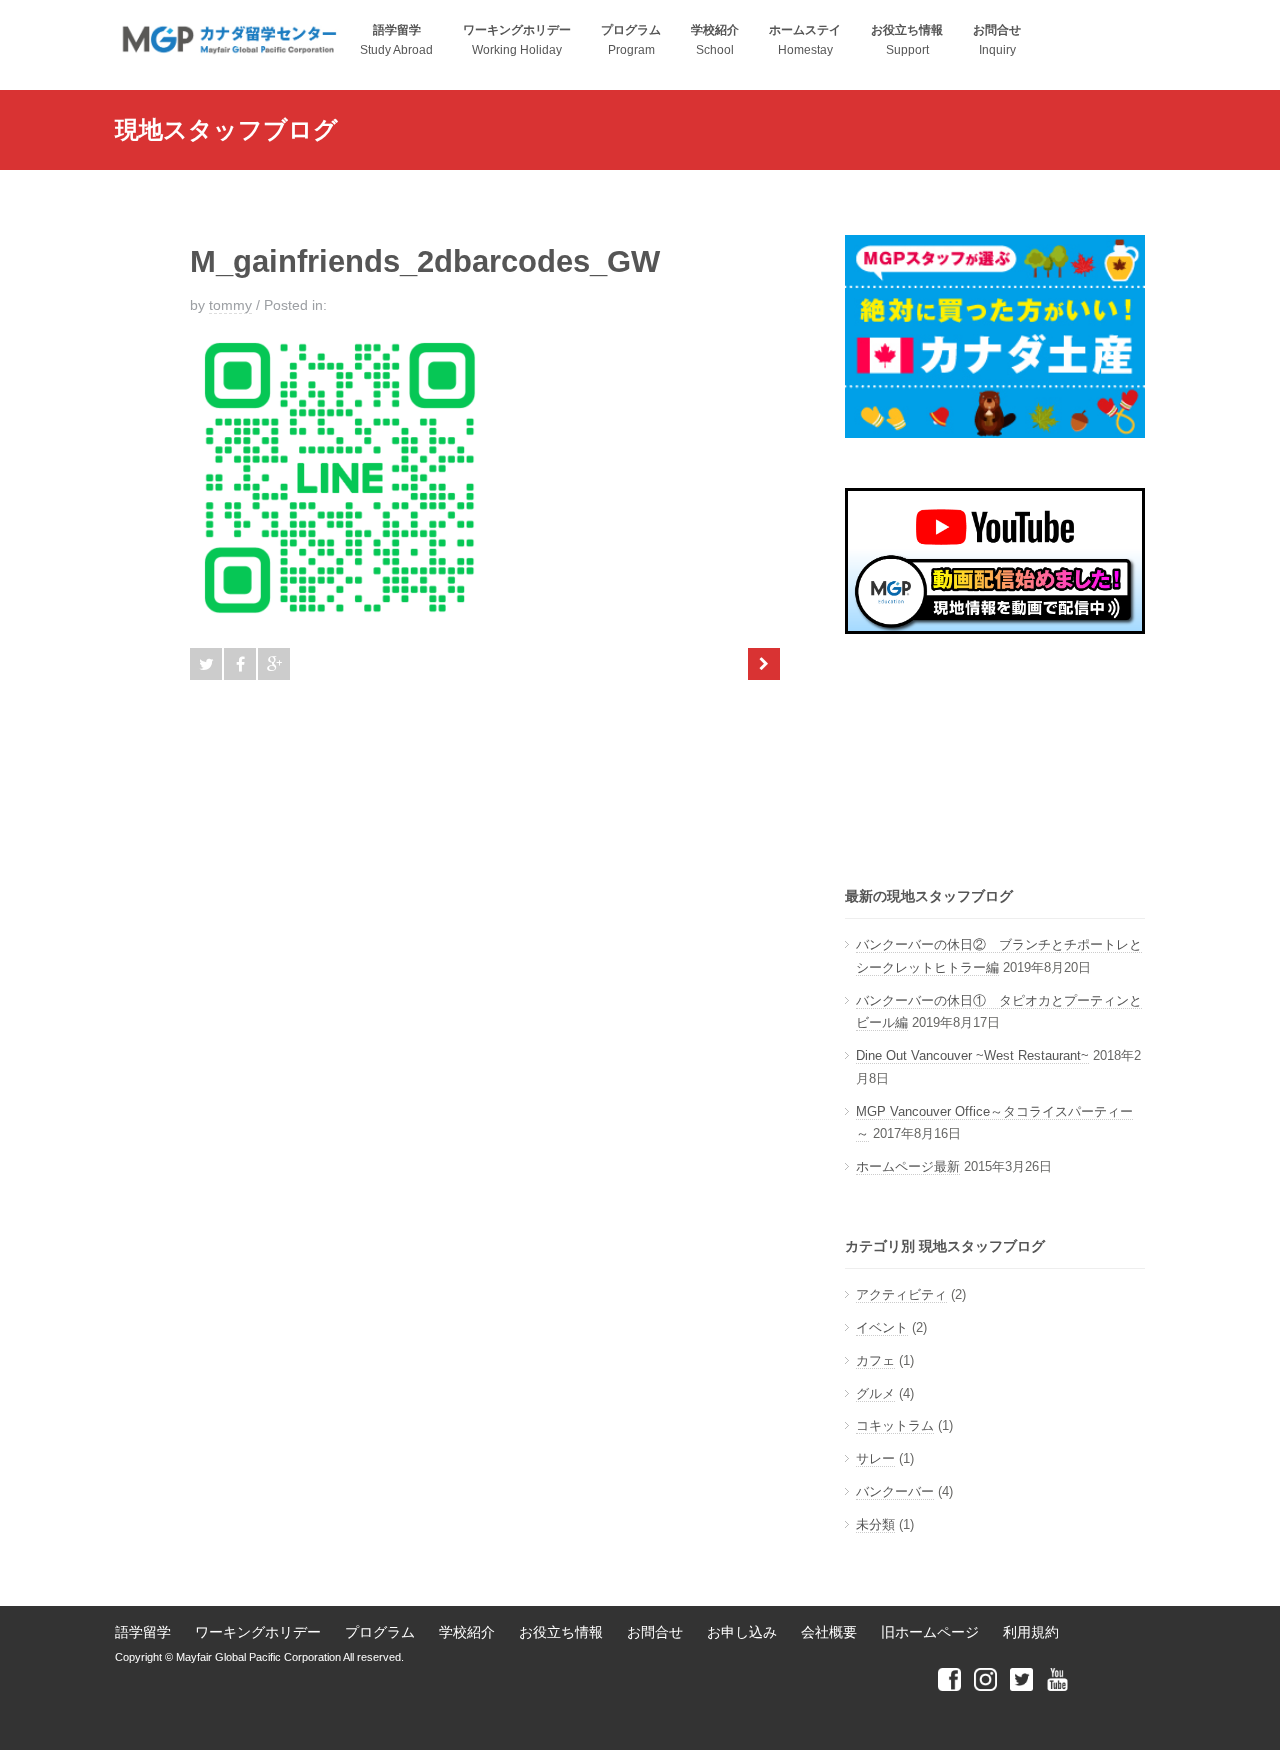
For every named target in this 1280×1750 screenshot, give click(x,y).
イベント (882, 1327)
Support (907, 40)
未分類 (875, 1524)
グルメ (875, 1393)
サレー (875, 1458)
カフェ (875, 1360)
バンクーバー (895, 1491)
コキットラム (895, 1425)
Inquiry (997, 40)
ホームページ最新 (908, 1166)
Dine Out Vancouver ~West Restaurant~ (972, 1055)
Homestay (805, 40)
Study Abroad (396, 40)
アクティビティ (901, 1294)
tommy (230, 305)
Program (631, 40)
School (715, 40)
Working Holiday (517, 40)
